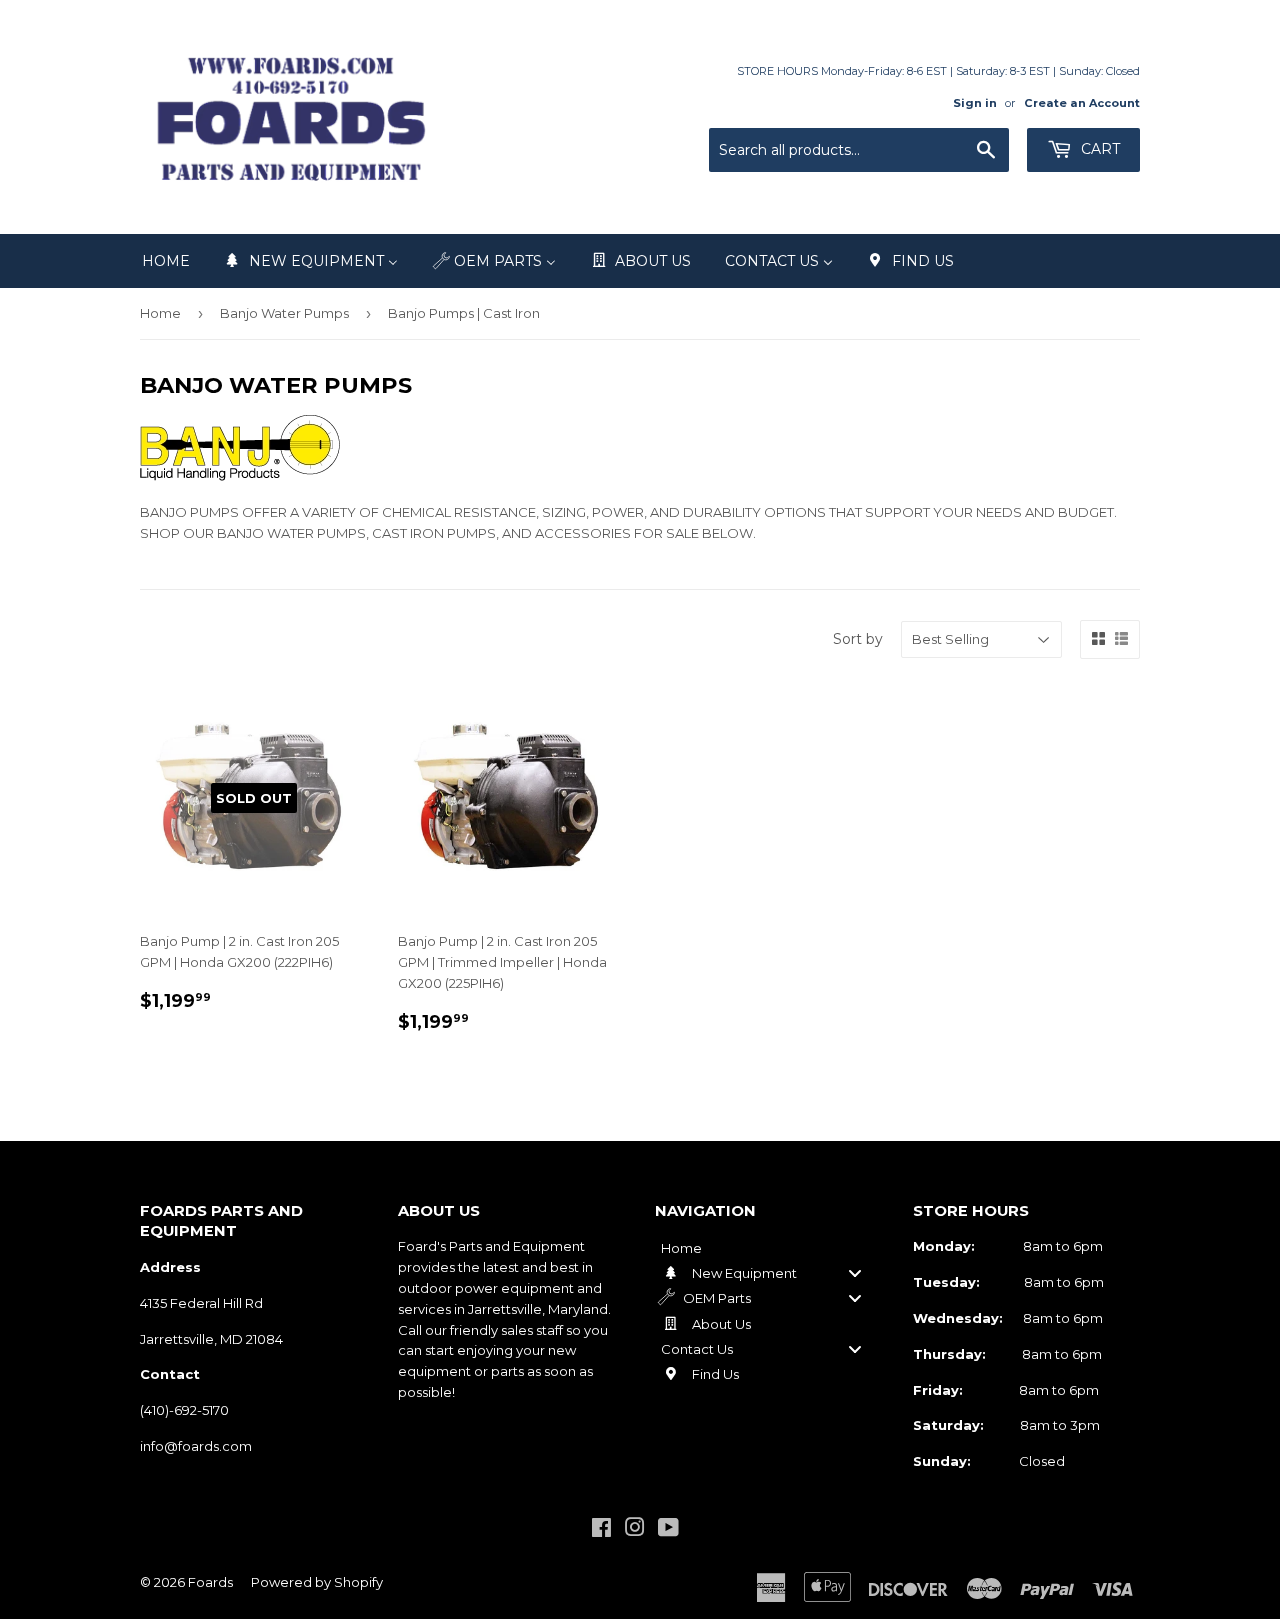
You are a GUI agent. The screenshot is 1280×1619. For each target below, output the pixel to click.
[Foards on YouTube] (668, 1530)
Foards (210, 1582)
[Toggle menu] (855, 1272)
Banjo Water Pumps (284, 313)
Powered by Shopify (317, 1582)
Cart (1098, 149)
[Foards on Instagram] (635, 1530)
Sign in (975, 103)
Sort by (858, 639)
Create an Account (1082, 103)
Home (160, 313)
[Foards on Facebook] (601, 1530)
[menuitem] (166, 261)
